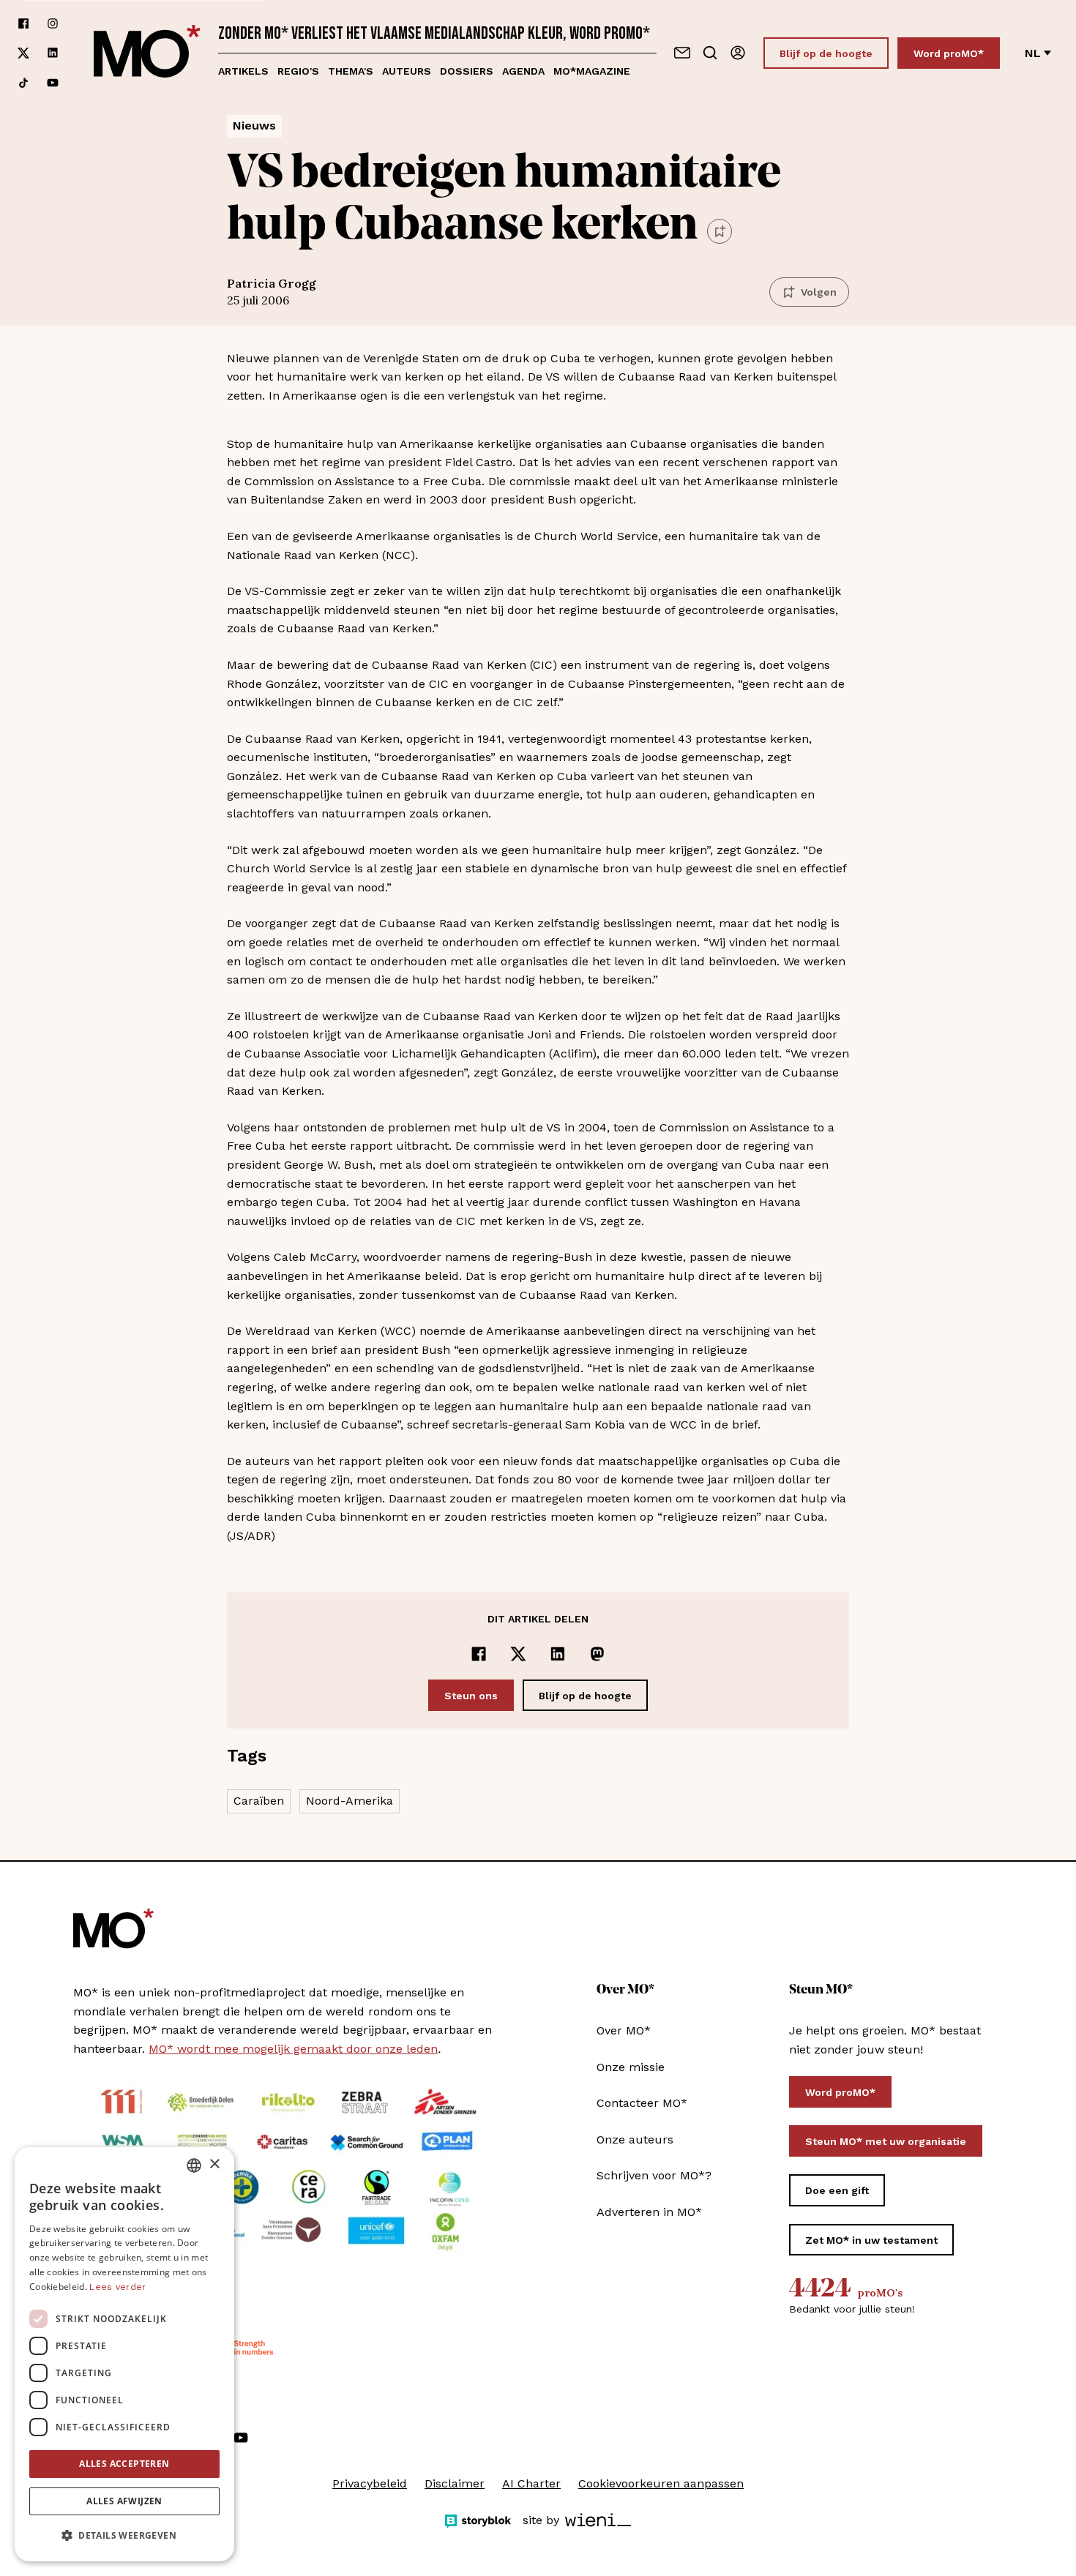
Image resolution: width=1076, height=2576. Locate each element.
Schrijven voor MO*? (654, 2175)
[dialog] (124, 2354)
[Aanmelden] (738, 53)
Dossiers (467, 71)
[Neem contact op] (682, 53)
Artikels (243, 71)
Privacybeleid (370, 2483)
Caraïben (259, 1801)
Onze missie (631, 2067)
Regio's (298, 71)
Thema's (351, 71)
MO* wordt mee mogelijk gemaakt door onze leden (293, 2049)
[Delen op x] (518, 1654)
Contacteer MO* (642, 2103)
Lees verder (117, 2287)
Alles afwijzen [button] (124, 2501)
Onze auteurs (635, 2139)
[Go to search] (710, 53)
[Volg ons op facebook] (23, 23)
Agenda (523, 71)
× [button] (214, 2164)
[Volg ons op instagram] (53, 23)
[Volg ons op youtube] (53, 83)
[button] (124, 2536)
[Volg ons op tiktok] (23, 83)
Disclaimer (455, 2483)
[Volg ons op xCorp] (23, 53)
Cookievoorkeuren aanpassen (661, 2483)
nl (1033, 53)
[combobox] (194, 2165)
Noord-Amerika (350, 1801)
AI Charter (531, 2483)
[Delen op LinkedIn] (558, 1654)
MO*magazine (592, 71)
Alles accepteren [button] (124, 2464)
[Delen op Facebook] (479, 1654)
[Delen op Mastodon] (597, 1654)
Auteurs (407, 71)
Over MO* (624, 2030)
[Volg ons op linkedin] (53, 53)
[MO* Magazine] (147, 53)
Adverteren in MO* (649, 2212)
